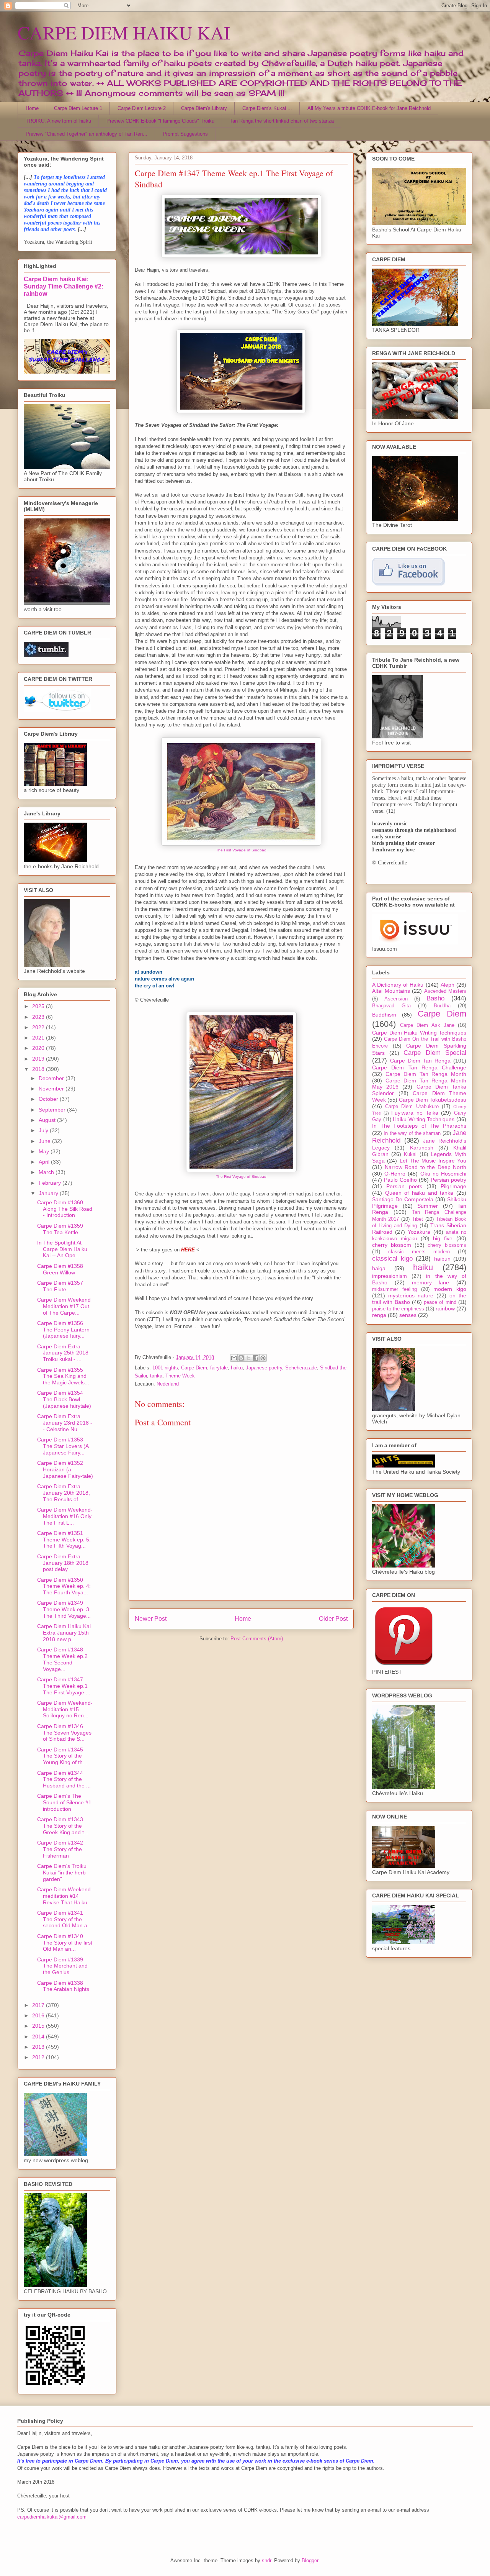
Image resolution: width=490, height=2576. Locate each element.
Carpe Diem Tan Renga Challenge (419, 1067)
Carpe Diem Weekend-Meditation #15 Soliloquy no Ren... (65, 1709)
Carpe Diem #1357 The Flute (60, 1286)
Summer (428, 1206)
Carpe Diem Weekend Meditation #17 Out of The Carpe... (64, 1306)
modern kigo (450, 1289)
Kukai (410, 1154)
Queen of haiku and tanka (419, 1193)
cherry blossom (392, 1245)
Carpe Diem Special (435, 1053)
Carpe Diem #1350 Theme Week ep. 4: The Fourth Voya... (64, 1586)
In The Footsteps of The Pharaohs (419, 1126)
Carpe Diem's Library (204, 108)
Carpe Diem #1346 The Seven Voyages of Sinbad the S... (64, 1733)
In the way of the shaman (412, 1133)
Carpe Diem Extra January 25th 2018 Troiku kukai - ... (63, 1353)
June (45, 1141)
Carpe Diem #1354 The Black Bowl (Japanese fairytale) (64, 1399)
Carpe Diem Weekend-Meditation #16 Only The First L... (65, 1516)
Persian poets (404, 1186)
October (49, 1099)
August (48, 1120)
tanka (156, 1376)
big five (443, 1238)
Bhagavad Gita (391, 1006)
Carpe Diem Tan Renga (420, 1061)
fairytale (219, 1368)
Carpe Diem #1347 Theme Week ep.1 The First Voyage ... (64, 1686)
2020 (39, 1048)
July (44, 1130)
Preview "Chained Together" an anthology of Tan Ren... (87, 134)
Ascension (396, 999)
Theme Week (180, 1376)
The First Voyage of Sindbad (241, 850)
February (51, 1183)
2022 (39, 1027)
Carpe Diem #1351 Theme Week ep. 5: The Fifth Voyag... (64, 1540)
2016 (39, 2015)
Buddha (442, 1006)
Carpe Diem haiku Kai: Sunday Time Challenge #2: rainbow (64, 286)
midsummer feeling (394, 1289)
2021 (39, 1038)
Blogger (310, 2560)
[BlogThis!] (241, 1358)
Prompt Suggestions (185, 134)
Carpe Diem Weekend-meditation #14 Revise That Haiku (65, 1896)
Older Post (333, 1619)
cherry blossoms (447, 1245)
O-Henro (395, 1174)
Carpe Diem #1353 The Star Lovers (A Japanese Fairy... (63, 1446)
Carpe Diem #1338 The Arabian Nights (63, 1986)
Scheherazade (301, 1368)
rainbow (445, 1308)
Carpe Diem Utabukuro (412, 1107)
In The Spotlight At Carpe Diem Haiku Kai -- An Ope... (62, 1249)
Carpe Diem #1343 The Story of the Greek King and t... (63, 1826)
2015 (39, 2026)
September (53, 1110)
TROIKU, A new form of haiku (58, 121)
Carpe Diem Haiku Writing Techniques (419, 1033)
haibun (442, 1259)
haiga (379, 1268)
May (45, 1151)
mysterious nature (411, 1295)
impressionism (390, 1276)
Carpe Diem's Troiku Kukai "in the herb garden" (62, 1873)
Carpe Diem (194, 1368)
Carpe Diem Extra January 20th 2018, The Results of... (64, 1493)
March (47, 1172)
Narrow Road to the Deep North (426, 1167)
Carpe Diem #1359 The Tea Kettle (60, 1229)
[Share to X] (248, 1358)
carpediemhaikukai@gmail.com (52, 2517)
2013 (39, 2047)
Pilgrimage (453, 1186)
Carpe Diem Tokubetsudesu (433, 1100)
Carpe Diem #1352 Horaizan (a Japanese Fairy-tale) (65, 1469)
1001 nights (165, 1368)
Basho (435, 998)
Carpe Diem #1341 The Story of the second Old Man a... (65, 1919)
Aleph (448, 985)
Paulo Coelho (400, 1180)
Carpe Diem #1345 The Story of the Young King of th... (62, 1756)
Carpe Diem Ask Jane (427, 1025)
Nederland (168, 1384)
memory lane (431, 1282)
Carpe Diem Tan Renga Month (426, 1074)
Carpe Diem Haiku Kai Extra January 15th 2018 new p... (64, 1633)
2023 (39, 1017)
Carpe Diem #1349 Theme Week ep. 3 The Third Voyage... (64, 1609)
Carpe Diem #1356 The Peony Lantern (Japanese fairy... (63, 1330)
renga (379, 1315)
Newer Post (151, 1619)
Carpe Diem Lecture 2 (142, 108)
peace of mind (440, 1302)
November (52, 1089)
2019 (39, 1059)
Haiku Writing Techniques (424, 1119)
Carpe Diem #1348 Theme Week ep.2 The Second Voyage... (62, 1659)
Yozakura (419, 1232)
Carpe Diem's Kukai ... (267, 108)
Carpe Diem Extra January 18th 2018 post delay (63, 1563)
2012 (39, 2057)
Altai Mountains (391, 991)
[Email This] (234, 1358)
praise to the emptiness (398, 1309)
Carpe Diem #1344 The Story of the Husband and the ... (64, 1779)
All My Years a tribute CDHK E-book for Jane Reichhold (369, 108)
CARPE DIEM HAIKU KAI (124, 32)
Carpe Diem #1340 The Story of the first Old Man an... (65, 1943)
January (49, 1193)
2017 (39, 2005)
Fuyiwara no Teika (415, 1113)
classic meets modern (419, 1252)
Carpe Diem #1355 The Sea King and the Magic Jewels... (63, 1376)
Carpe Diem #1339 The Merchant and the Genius (62, 1966)
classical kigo (392, 1258)
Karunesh (422, 1148)
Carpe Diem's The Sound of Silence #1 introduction (64, 1802)
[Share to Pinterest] (263, 1358)
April (45, 1162)
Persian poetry (448, 1180)
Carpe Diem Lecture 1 (78, 108)
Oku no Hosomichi (443, 1174)
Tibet (417, 1219)
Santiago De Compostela (403, 1199)
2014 (39, 2037)
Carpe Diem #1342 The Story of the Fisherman (60, 1849)
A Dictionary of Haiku (398, 985)
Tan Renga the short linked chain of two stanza (282, 121)
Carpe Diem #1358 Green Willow (60, 1269)
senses (408, 1315)
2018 (39, 1069)
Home (32, 108)
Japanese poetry (264, 1368)
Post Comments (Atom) (257, 1639)
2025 (39, 1006)
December (52, 1078)
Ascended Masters (445, 991)
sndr (266, 2560)
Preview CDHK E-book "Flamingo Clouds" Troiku (160, 121)
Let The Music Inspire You (433, 1161)
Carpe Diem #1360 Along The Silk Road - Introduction (65, 1209)
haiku (237, 1368)
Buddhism (384, 1015)
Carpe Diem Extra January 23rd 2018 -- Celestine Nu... (65, 1423)
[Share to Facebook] (256, 1358)
